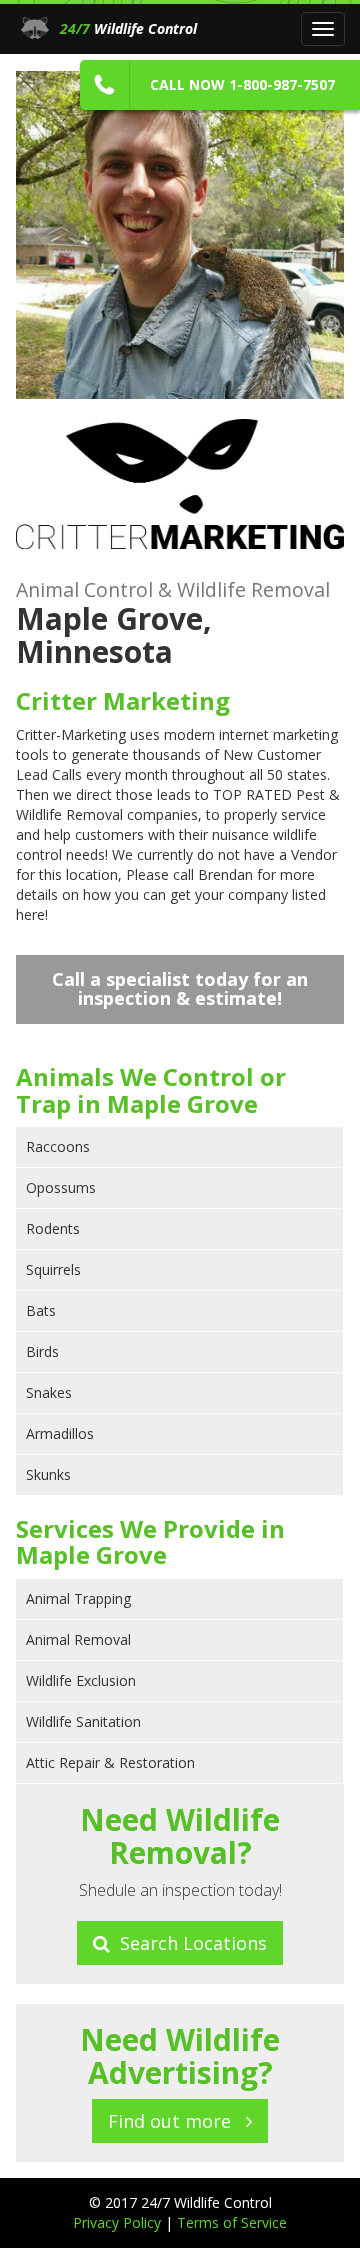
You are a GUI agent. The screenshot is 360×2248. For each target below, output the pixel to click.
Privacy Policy (119, 2222)
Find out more (177, 2121)
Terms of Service (232, 2222)
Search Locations (188, 1943)
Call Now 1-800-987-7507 (242, 84)
